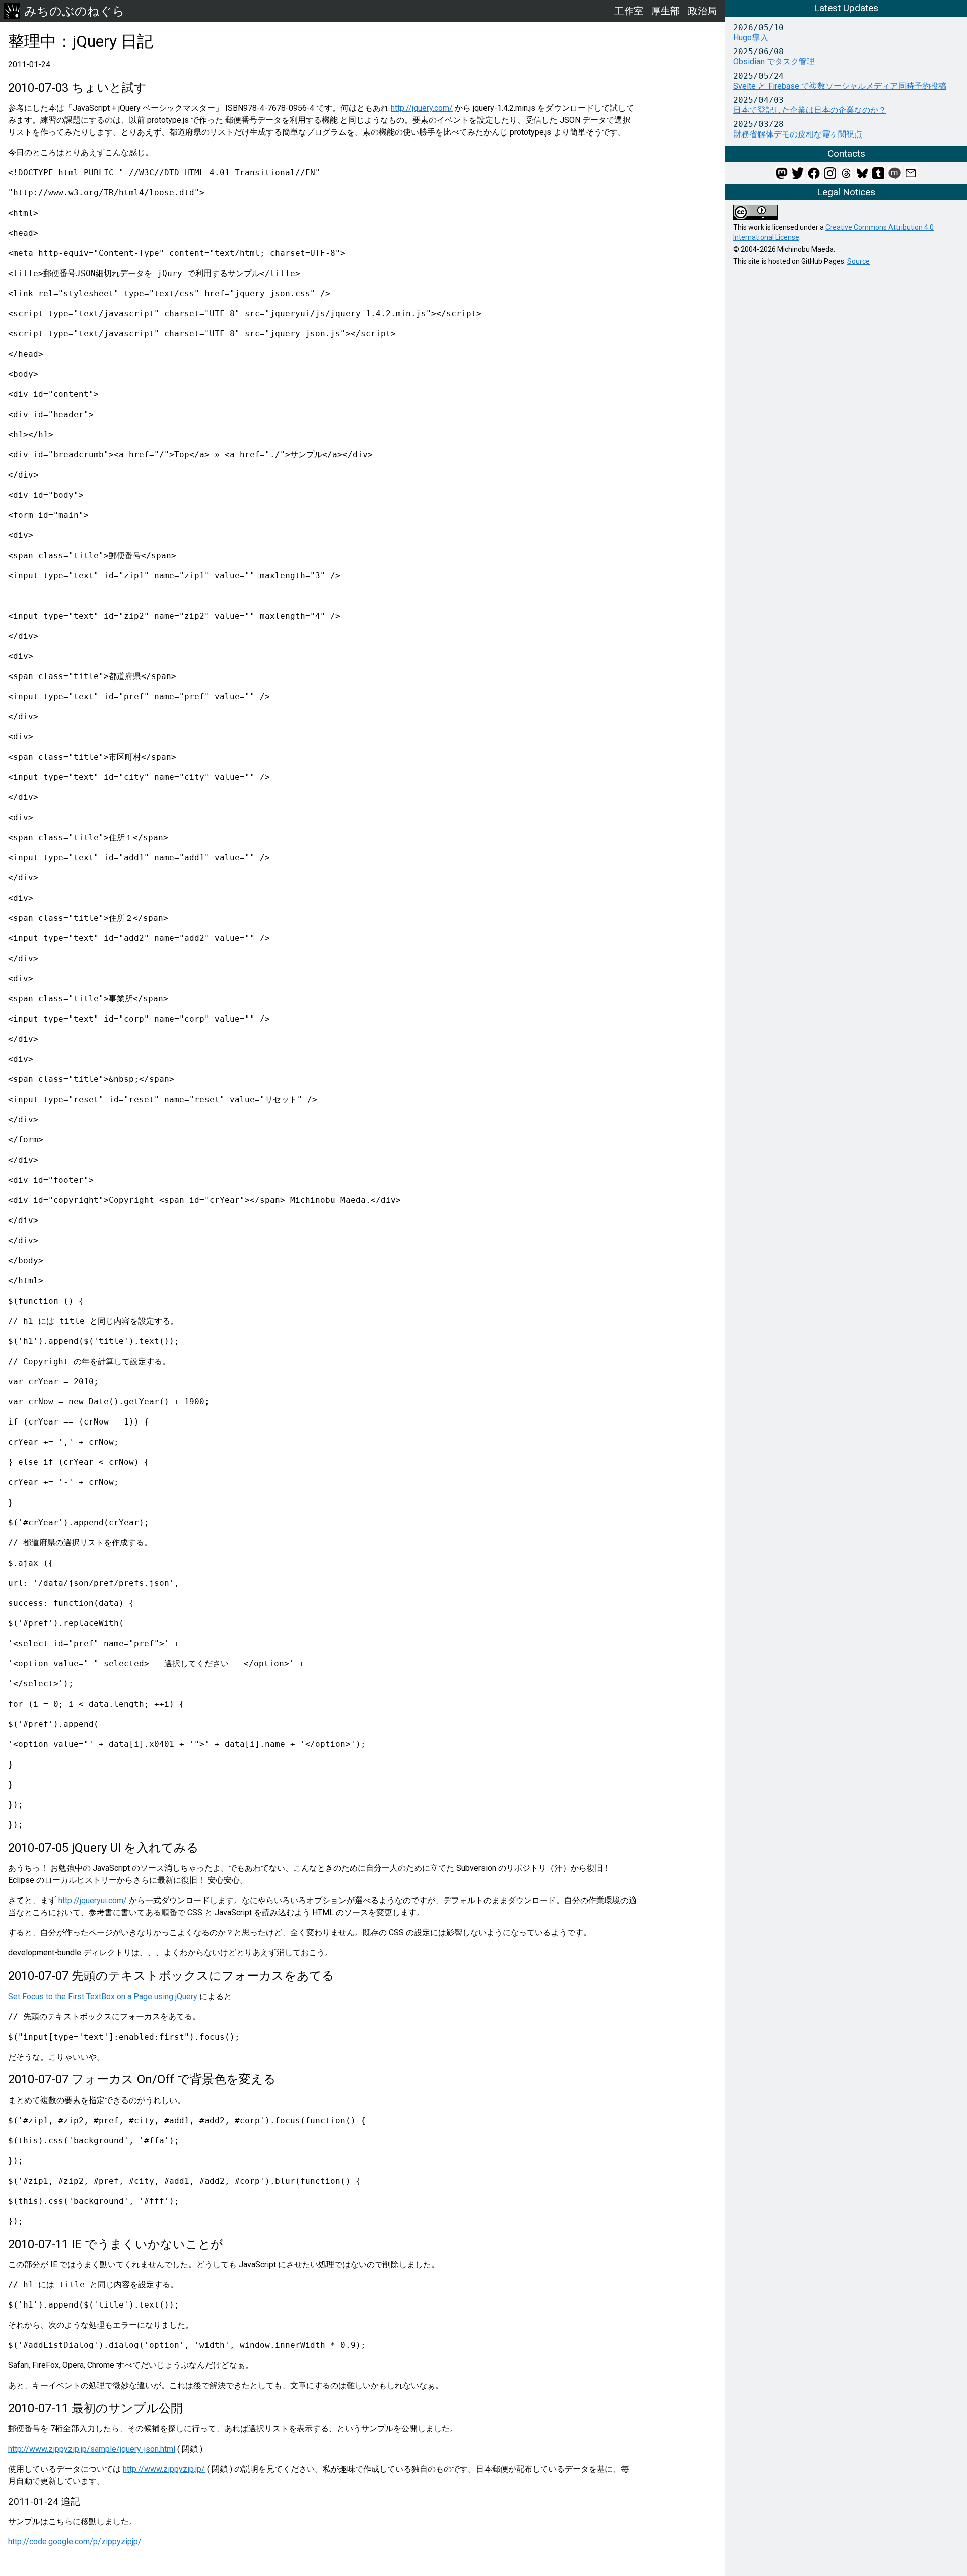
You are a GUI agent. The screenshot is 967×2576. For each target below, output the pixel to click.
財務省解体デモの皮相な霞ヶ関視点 (798, 134)
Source (858, 261)
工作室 (629, 11)
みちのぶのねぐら (75, 11)
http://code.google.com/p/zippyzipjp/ (75, 2541)
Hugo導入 (751, 38)
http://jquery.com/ (422, 108)
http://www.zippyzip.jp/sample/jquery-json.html (92, 2449)
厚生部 (666, 11)
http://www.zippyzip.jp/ (164, 2469)
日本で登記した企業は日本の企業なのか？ (810, 110)
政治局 (702, 11)
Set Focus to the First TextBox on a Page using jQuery (103, 1996)
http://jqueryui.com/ (93, 1900)
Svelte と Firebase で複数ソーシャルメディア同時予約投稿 (840, 86)
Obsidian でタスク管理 (774, 62)
